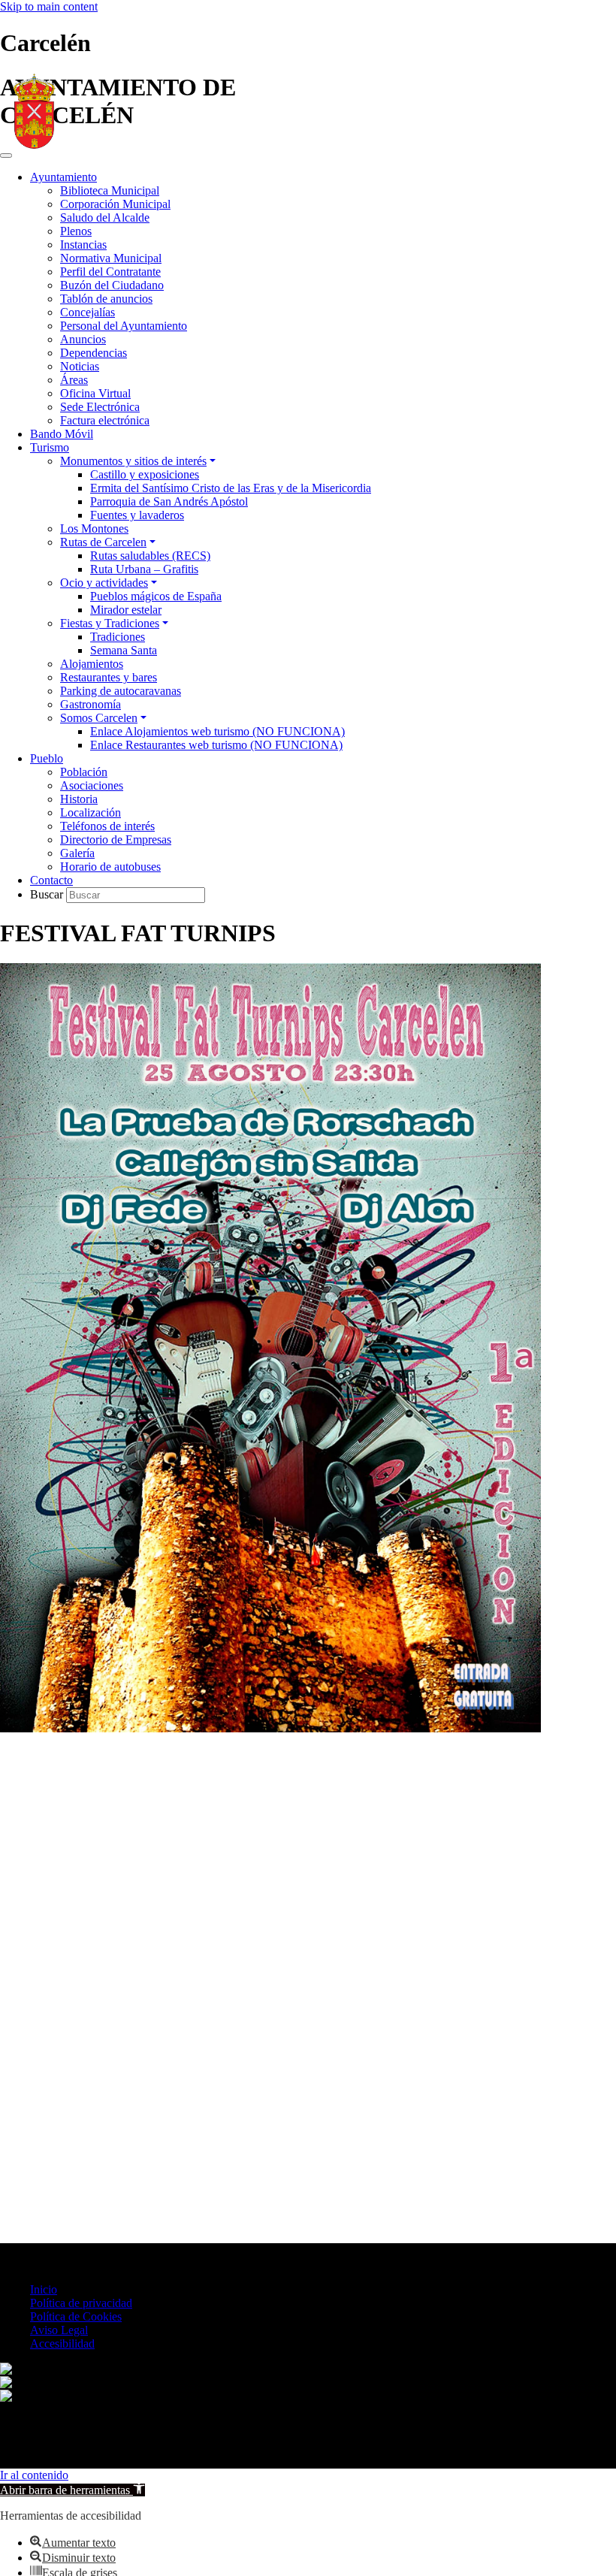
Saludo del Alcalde (105, 217)
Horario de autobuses (110, 867)
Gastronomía (91, 704)
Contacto (51, 880)
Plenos (76, 231)
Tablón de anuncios (106, 299)
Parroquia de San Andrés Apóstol (169, 501)
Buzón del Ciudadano (112, 285)
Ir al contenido (34, 2475)
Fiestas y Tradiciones (110, 623)
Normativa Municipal (111, 258)
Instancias (83, 245)
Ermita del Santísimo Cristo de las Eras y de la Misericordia (231, 488)
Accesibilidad (62, 2343)
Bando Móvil (62, 434)
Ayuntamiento (63, 177)
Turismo (50, 447)
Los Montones (94, 528)
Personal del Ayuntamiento (124, 326)
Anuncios (83, 339)
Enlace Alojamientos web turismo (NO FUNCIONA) (217, 731)
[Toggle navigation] (6, 156)
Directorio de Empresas (116, 840)
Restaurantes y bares (109, 677)
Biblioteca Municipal (110, 190)
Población (84, 772)
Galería (77, 853)
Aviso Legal (59, 2330)
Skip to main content (49, 6)
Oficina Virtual (95, 393)
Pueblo (47, 758)
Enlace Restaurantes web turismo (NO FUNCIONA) (216, 745)
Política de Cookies (76, 2316)
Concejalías (88, 312)
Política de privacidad (81, 2303)
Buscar (48, 894)
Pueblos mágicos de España (156, 596)
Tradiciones (118, 637)
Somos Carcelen (99, 718)
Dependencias (94, 353)
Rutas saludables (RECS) (150, 556)
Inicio (44, 2289)
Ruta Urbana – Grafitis (144, 569)
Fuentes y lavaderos (137, 515)
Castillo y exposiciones (145, 474)
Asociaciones (92, 785)
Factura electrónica (105, 420)
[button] (72, 2490)
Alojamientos (92, 664)
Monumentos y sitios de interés (133, 461)
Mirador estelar (126, 610)
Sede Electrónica (100, 407)
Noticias (80, 366)
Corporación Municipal (115, 204)
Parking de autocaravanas (121, 691)
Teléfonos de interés (107, 826)
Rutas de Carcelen (103, 542)
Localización (91, 812)
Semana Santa (124, 650)
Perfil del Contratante (110, 272)
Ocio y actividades (104, 583)
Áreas (74, 380)
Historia (79, 799)
